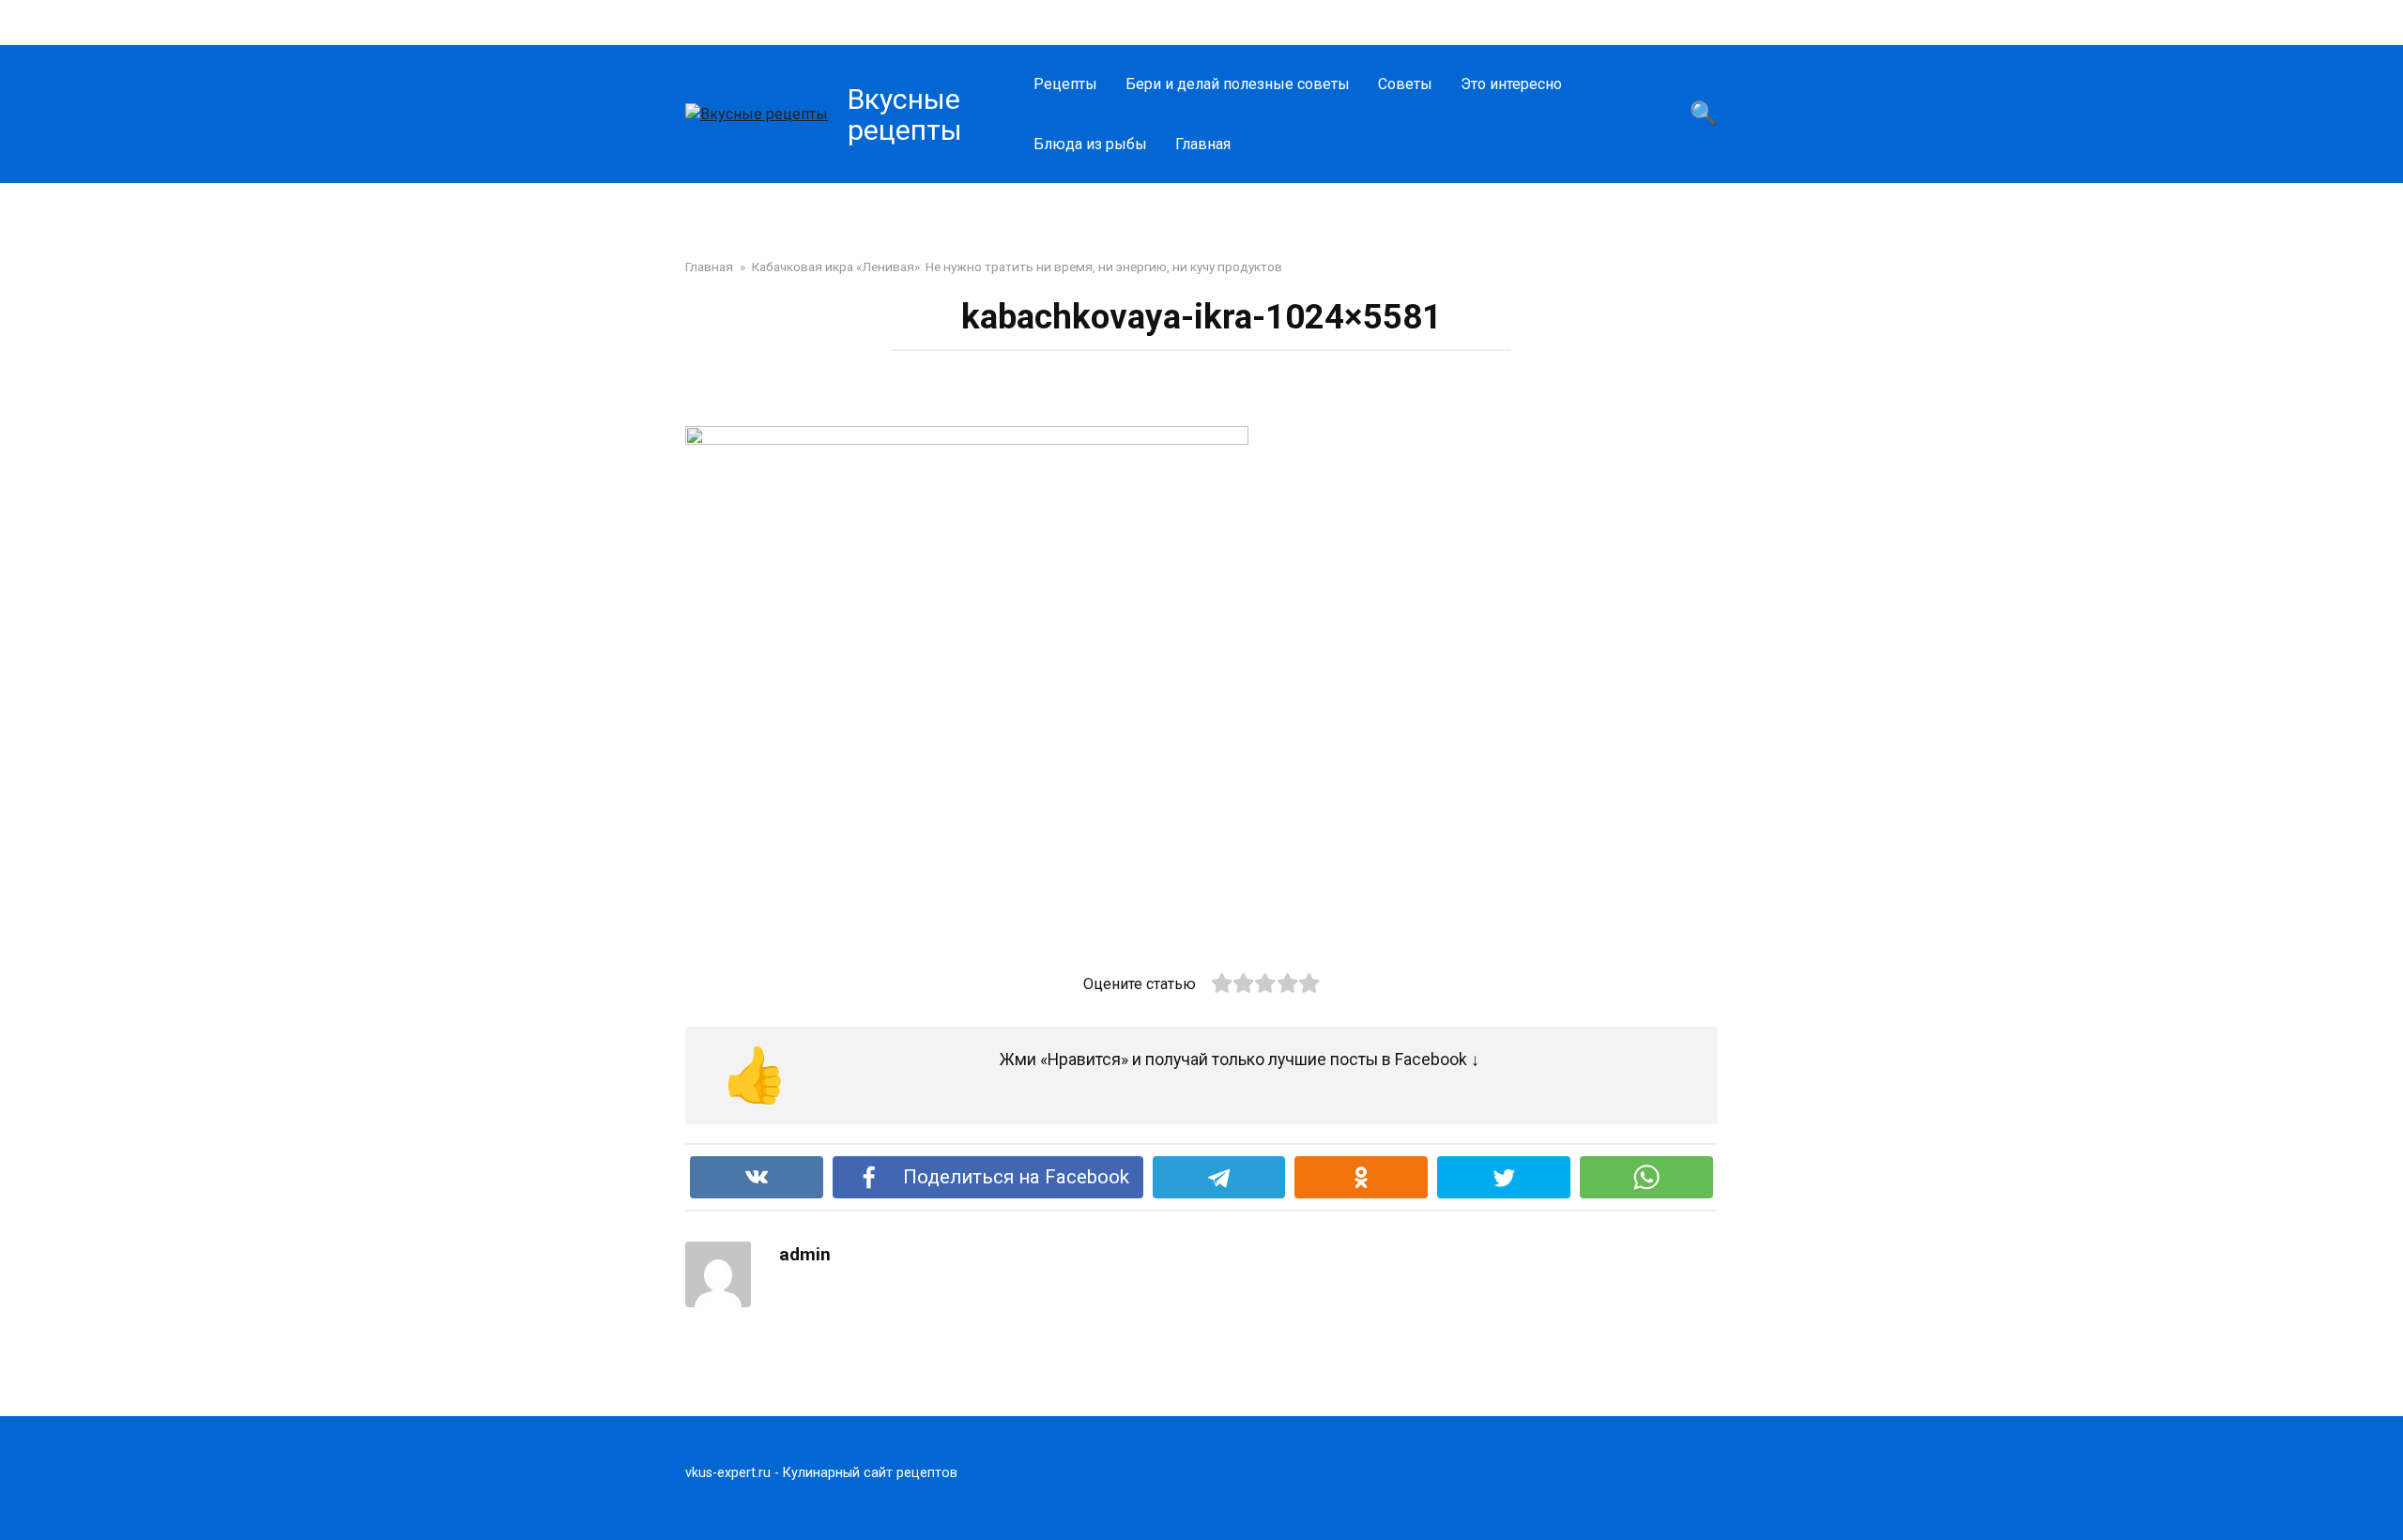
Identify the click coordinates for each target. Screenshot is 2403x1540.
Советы (1405, 84)
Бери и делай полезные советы (1238, 84)
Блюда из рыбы (1090, 144)
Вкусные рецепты (905, 114)
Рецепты (1065, 84)
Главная (1203, 144)
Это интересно (1511, 84)
